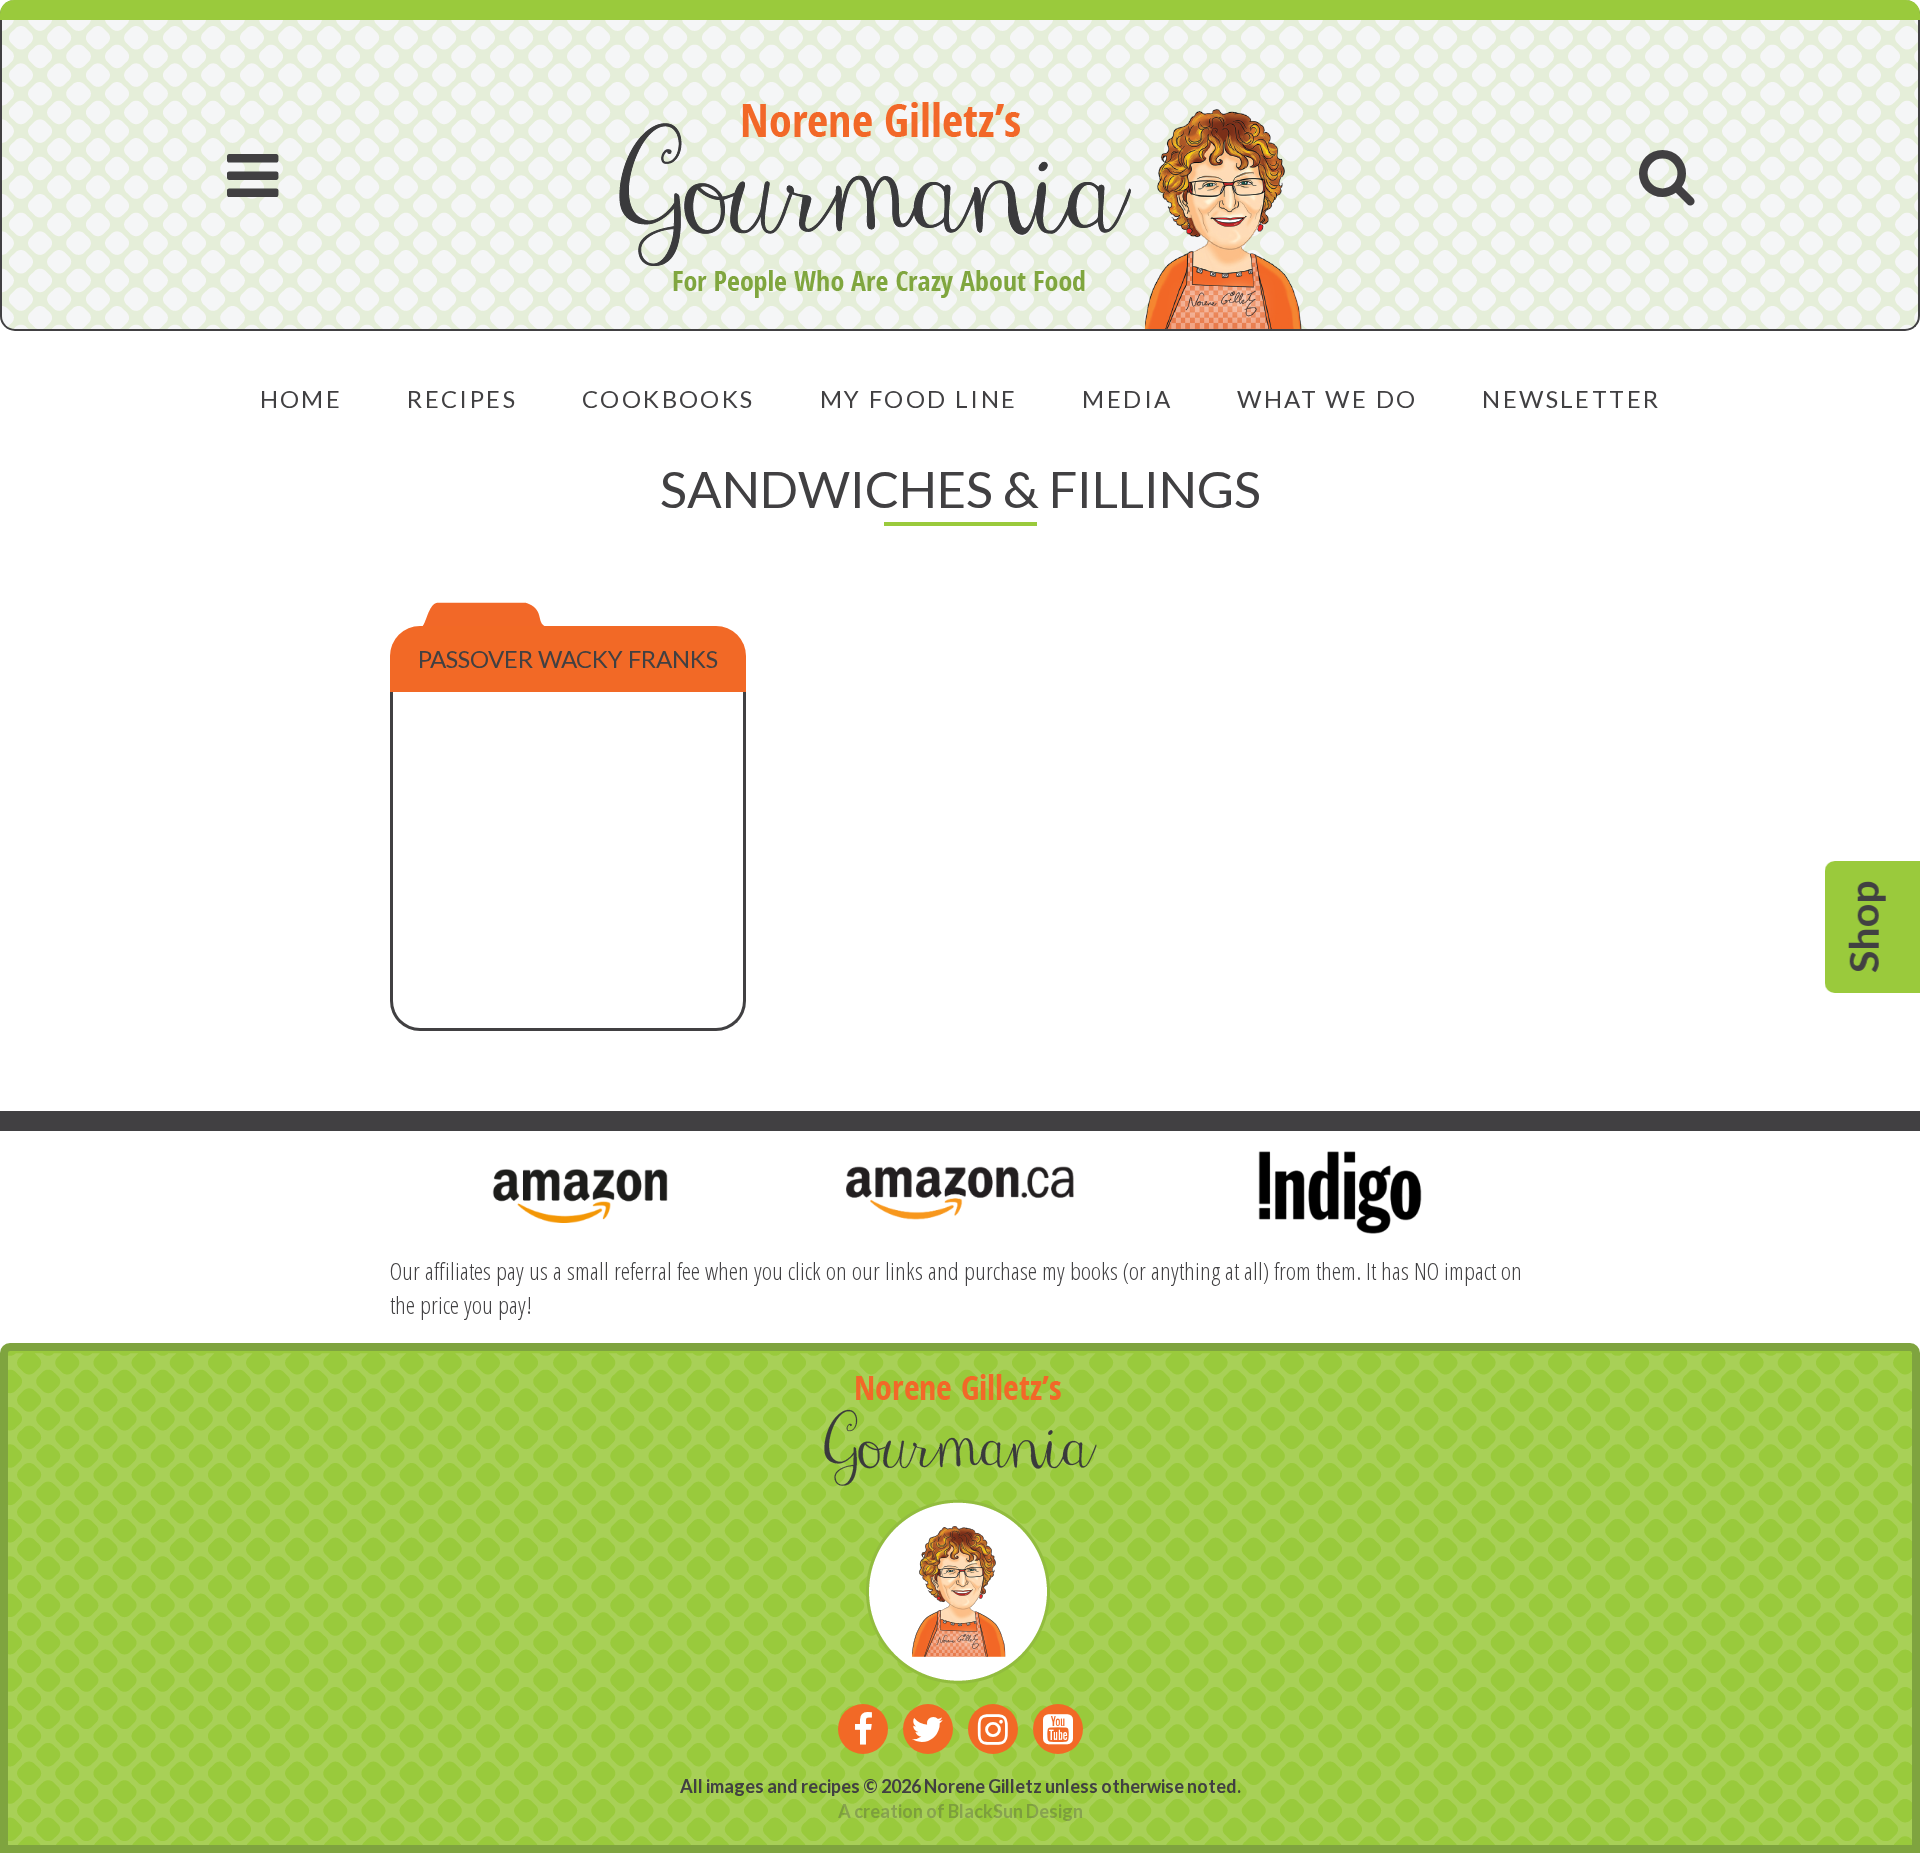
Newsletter (1571, 398)
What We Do (1327, 398)
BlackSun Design (1015, 1811)
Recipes (462, 398)
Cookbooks (668, 398)
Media (1127, 398)
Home (301, 398)
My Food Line (919, 398)
